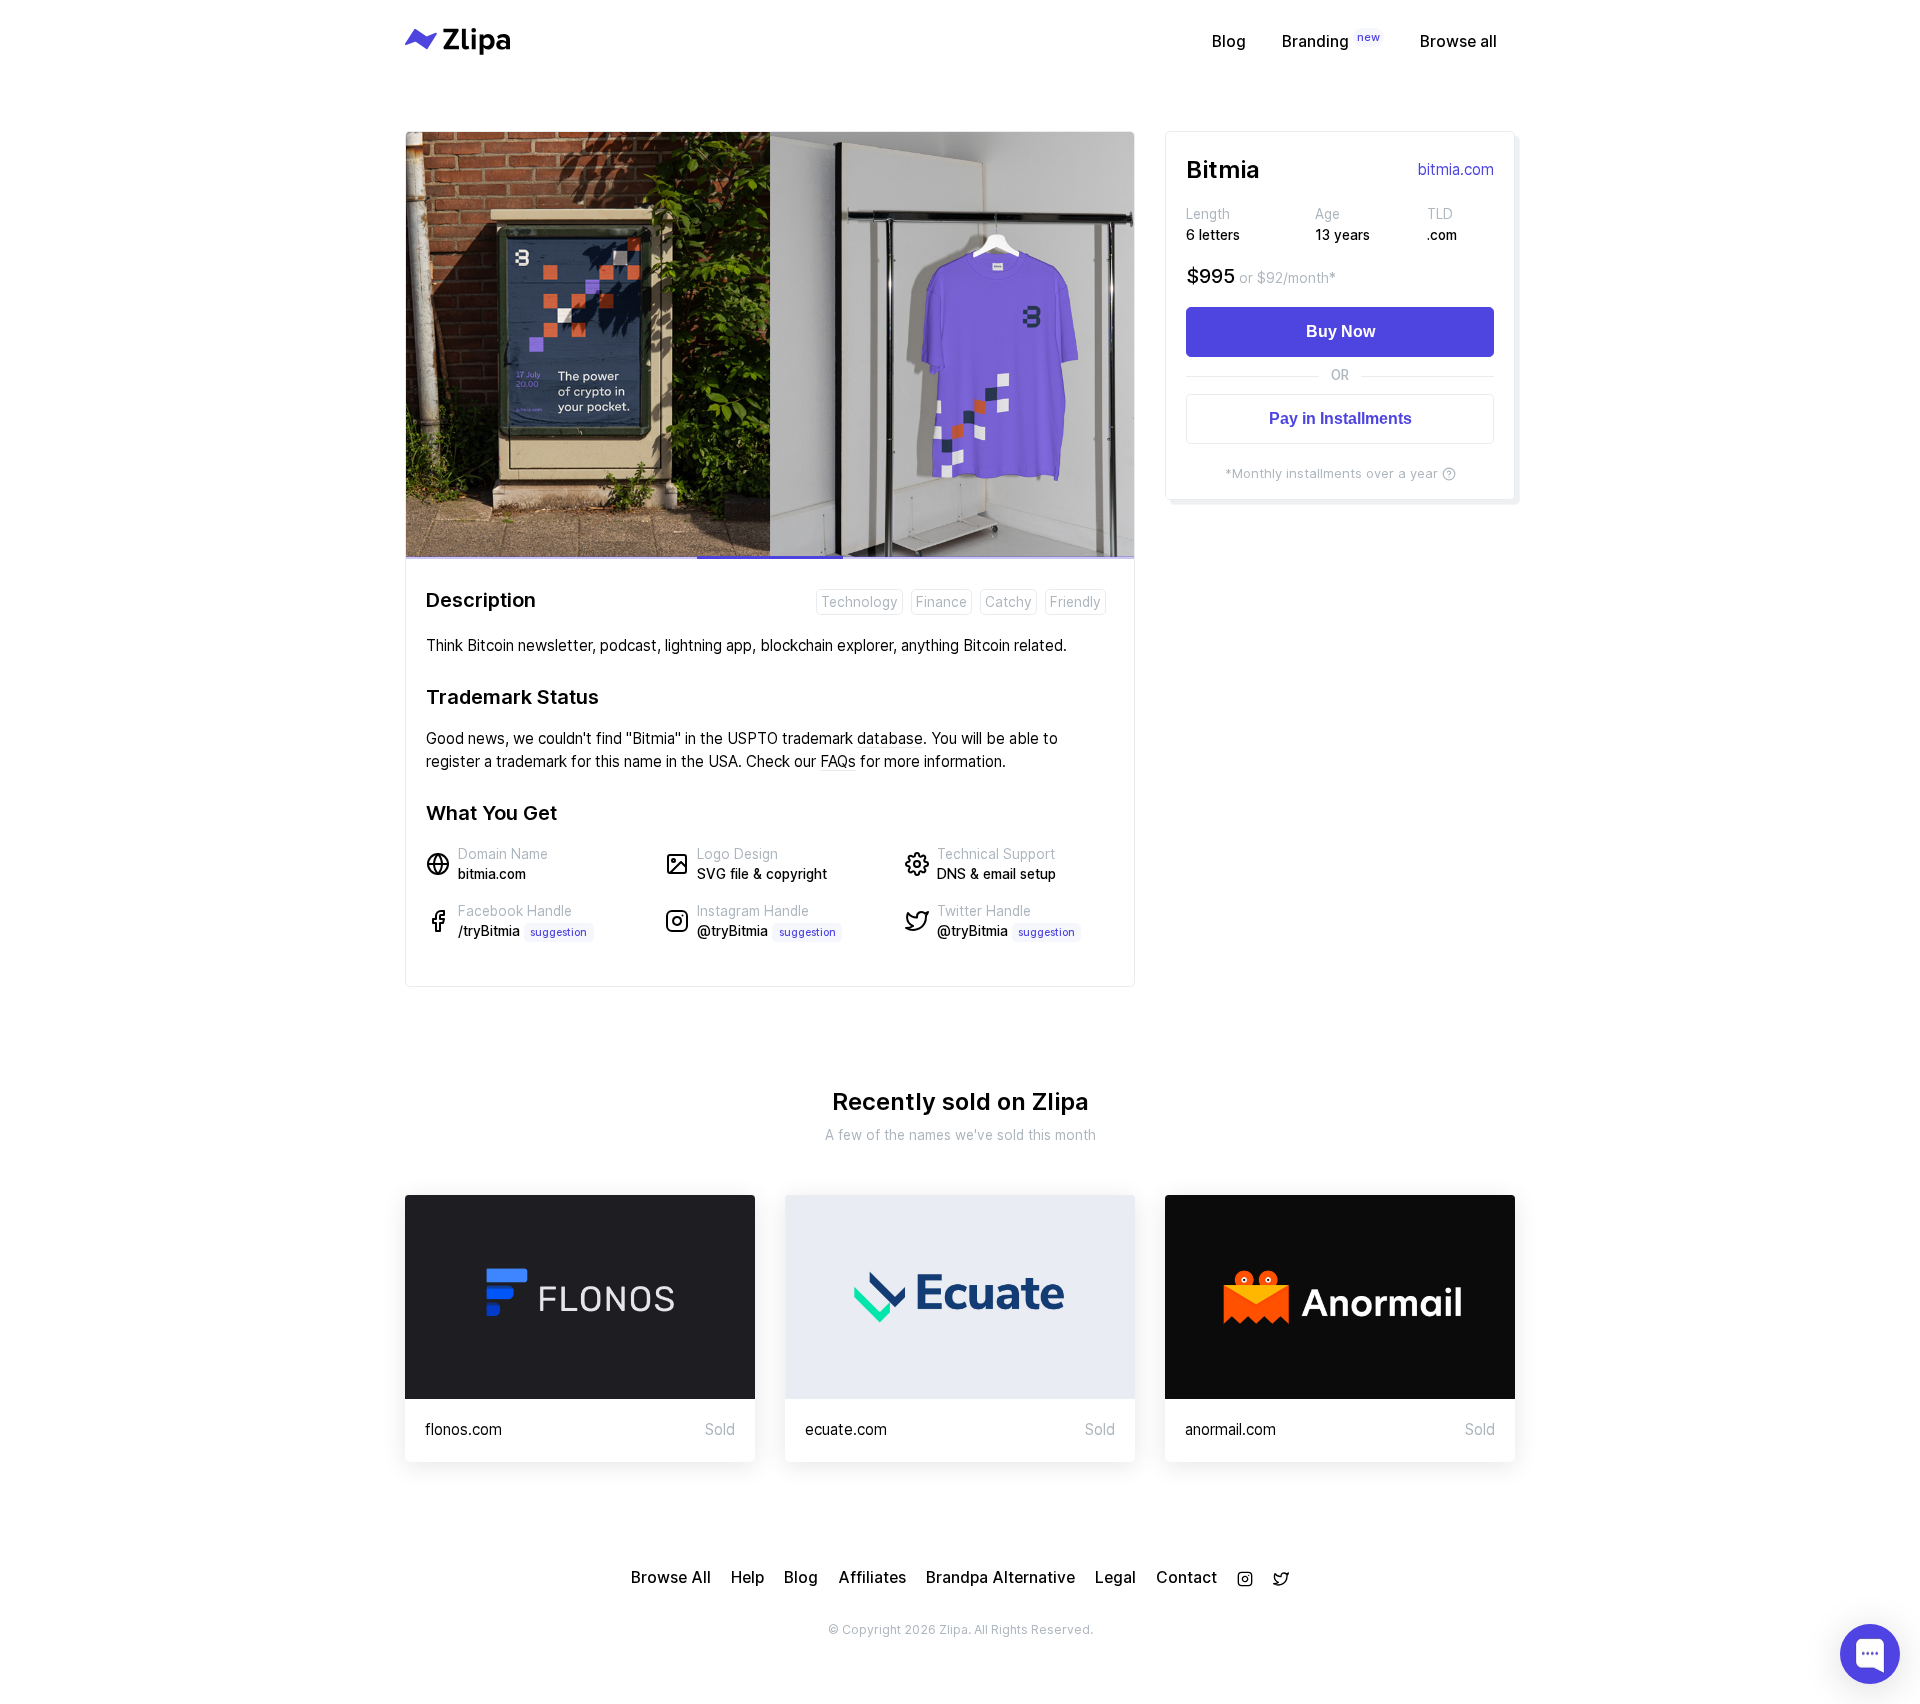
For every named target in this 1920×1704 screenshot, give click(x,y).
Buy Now (1340, 331)
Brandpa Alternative (1000, 1577)
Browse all (1458, 41)
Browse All (671, 1577)
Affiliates (872, 1577)
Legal (1115, 1577)
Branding (1331, 40)
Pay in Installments (1340, 418)
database (890, 738)
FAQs (838, 761)
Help (747, 1577)
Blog (1229, 41)
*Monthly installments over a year (1331, 473)
